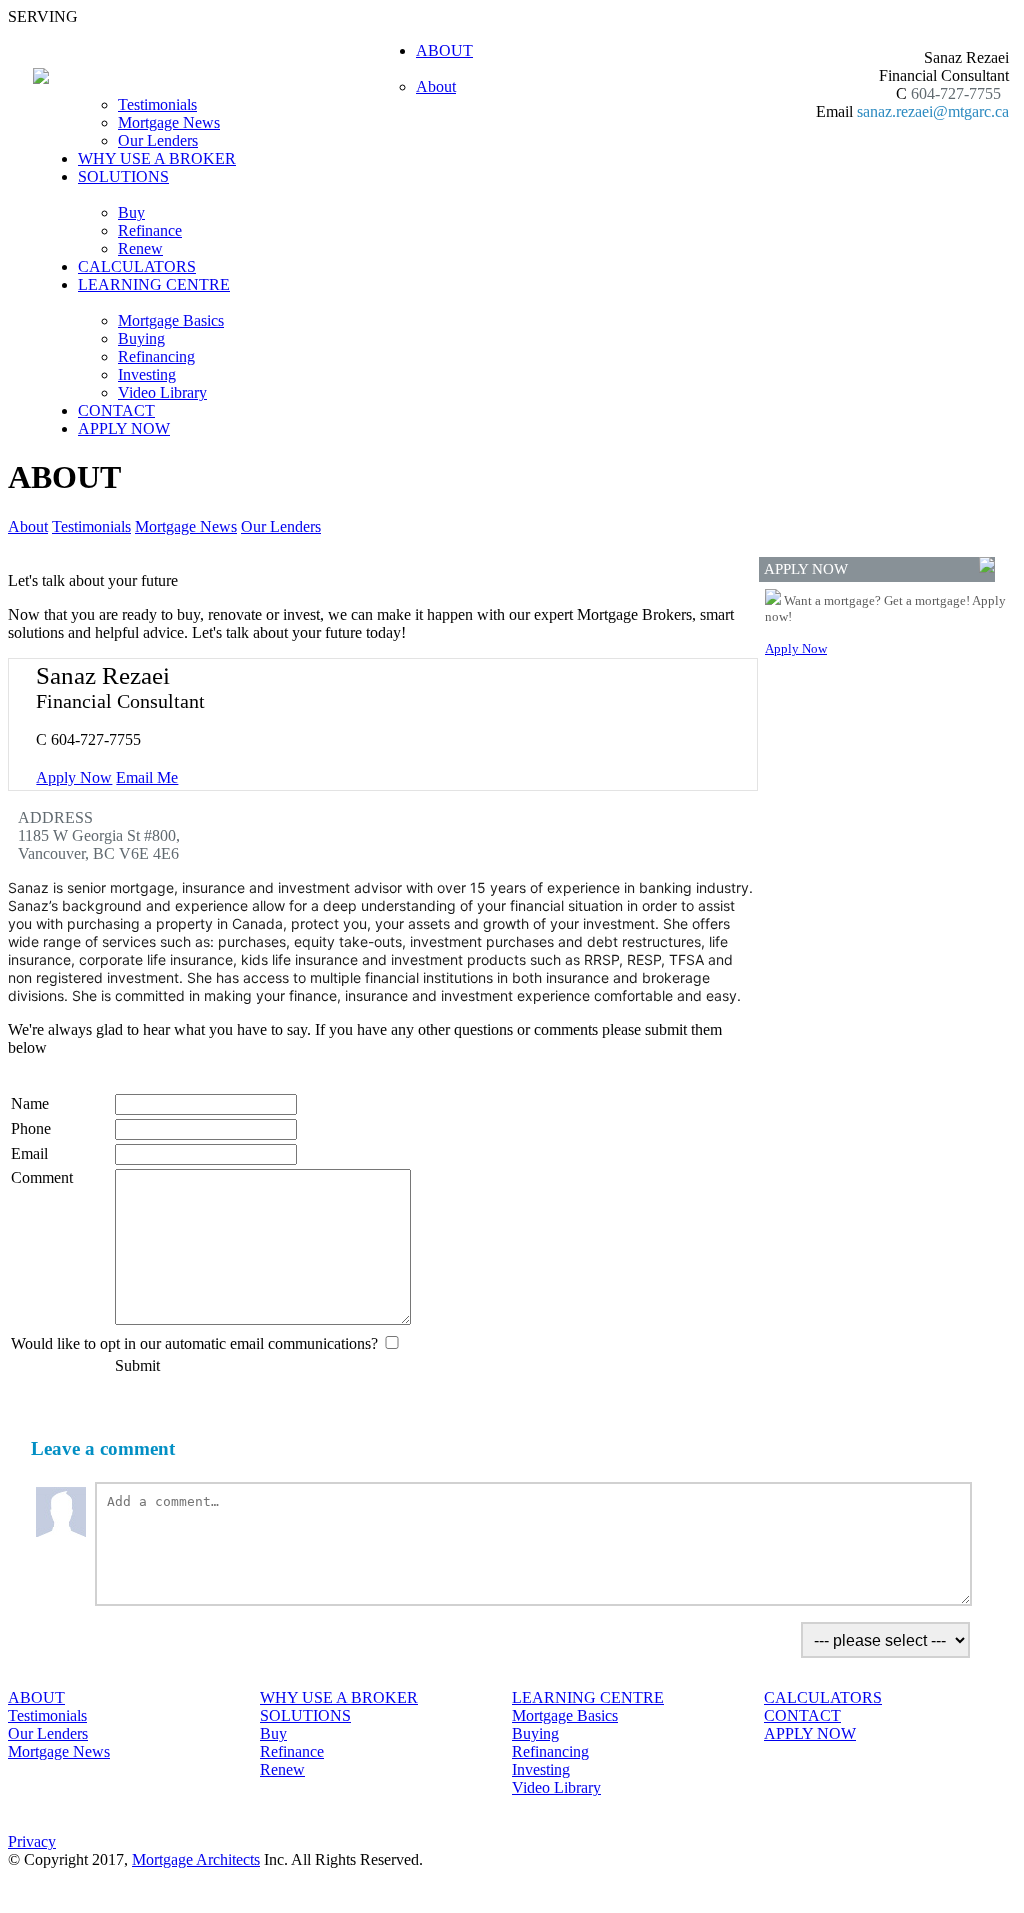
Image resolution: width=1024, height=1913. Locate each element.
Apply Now (74, 777)
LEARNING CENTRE (588, 1697)
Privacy (32, 1841)
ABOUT (36, 1697)
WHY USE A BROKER (157, 158)
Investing (147, 374)
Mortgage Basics (171, 320)
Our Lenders (158, 140)
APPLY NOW (124, 428)
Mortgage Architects (196, 1859)
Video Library (162, 392)
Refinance (150, 230)
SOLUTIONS (305, 1715)
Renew (140, 248)
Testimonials (157, 104)
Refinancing (156, 356)
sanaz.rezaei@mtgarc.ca (933, 111)
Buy (131, 212)
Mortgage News (169, 122)
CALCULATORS (137, 266)
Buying (141, 338)
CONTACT (116, 410)
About (436, 86)
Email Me (147, 777)
